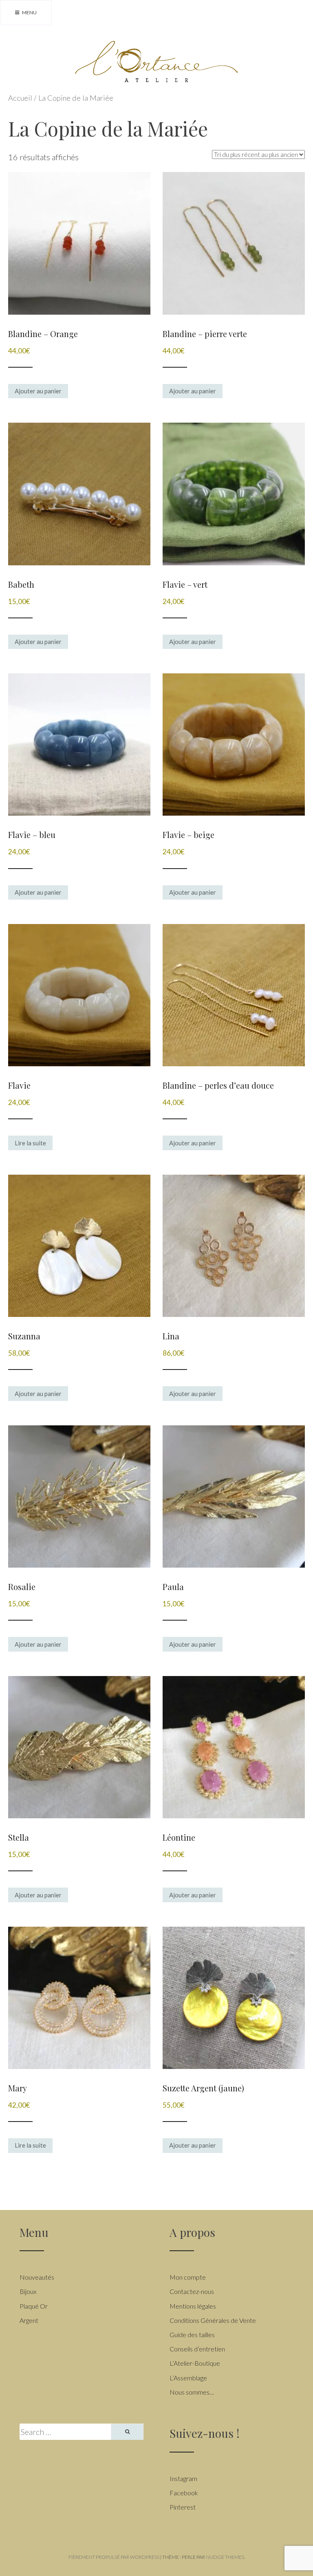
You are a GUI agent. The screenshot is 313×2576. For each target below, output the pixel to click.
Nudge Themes (225, 2557)
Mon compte (188, 2277)
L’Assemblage (188, 2378)
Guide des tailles (192, 2334)
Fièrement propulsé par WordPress (114, 2557)
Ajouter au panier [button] (38, 391)
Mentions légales (193, 2306)
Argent (29, 2320)
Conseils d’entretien (197, 2349)
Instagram (183, 2478)
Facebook (184, 2493)
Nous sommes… (192, 2392)
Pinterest (183, 2507)
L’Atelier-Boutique (195, 2363)
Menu (29, 12)
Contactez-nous (192, 2291)
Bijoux (28, 2291)
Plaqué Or (34, 2306)
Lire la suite (30, 1143)
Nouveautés (37, 2277)
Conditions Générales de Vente (213, 2320)
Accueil (20, 98)
